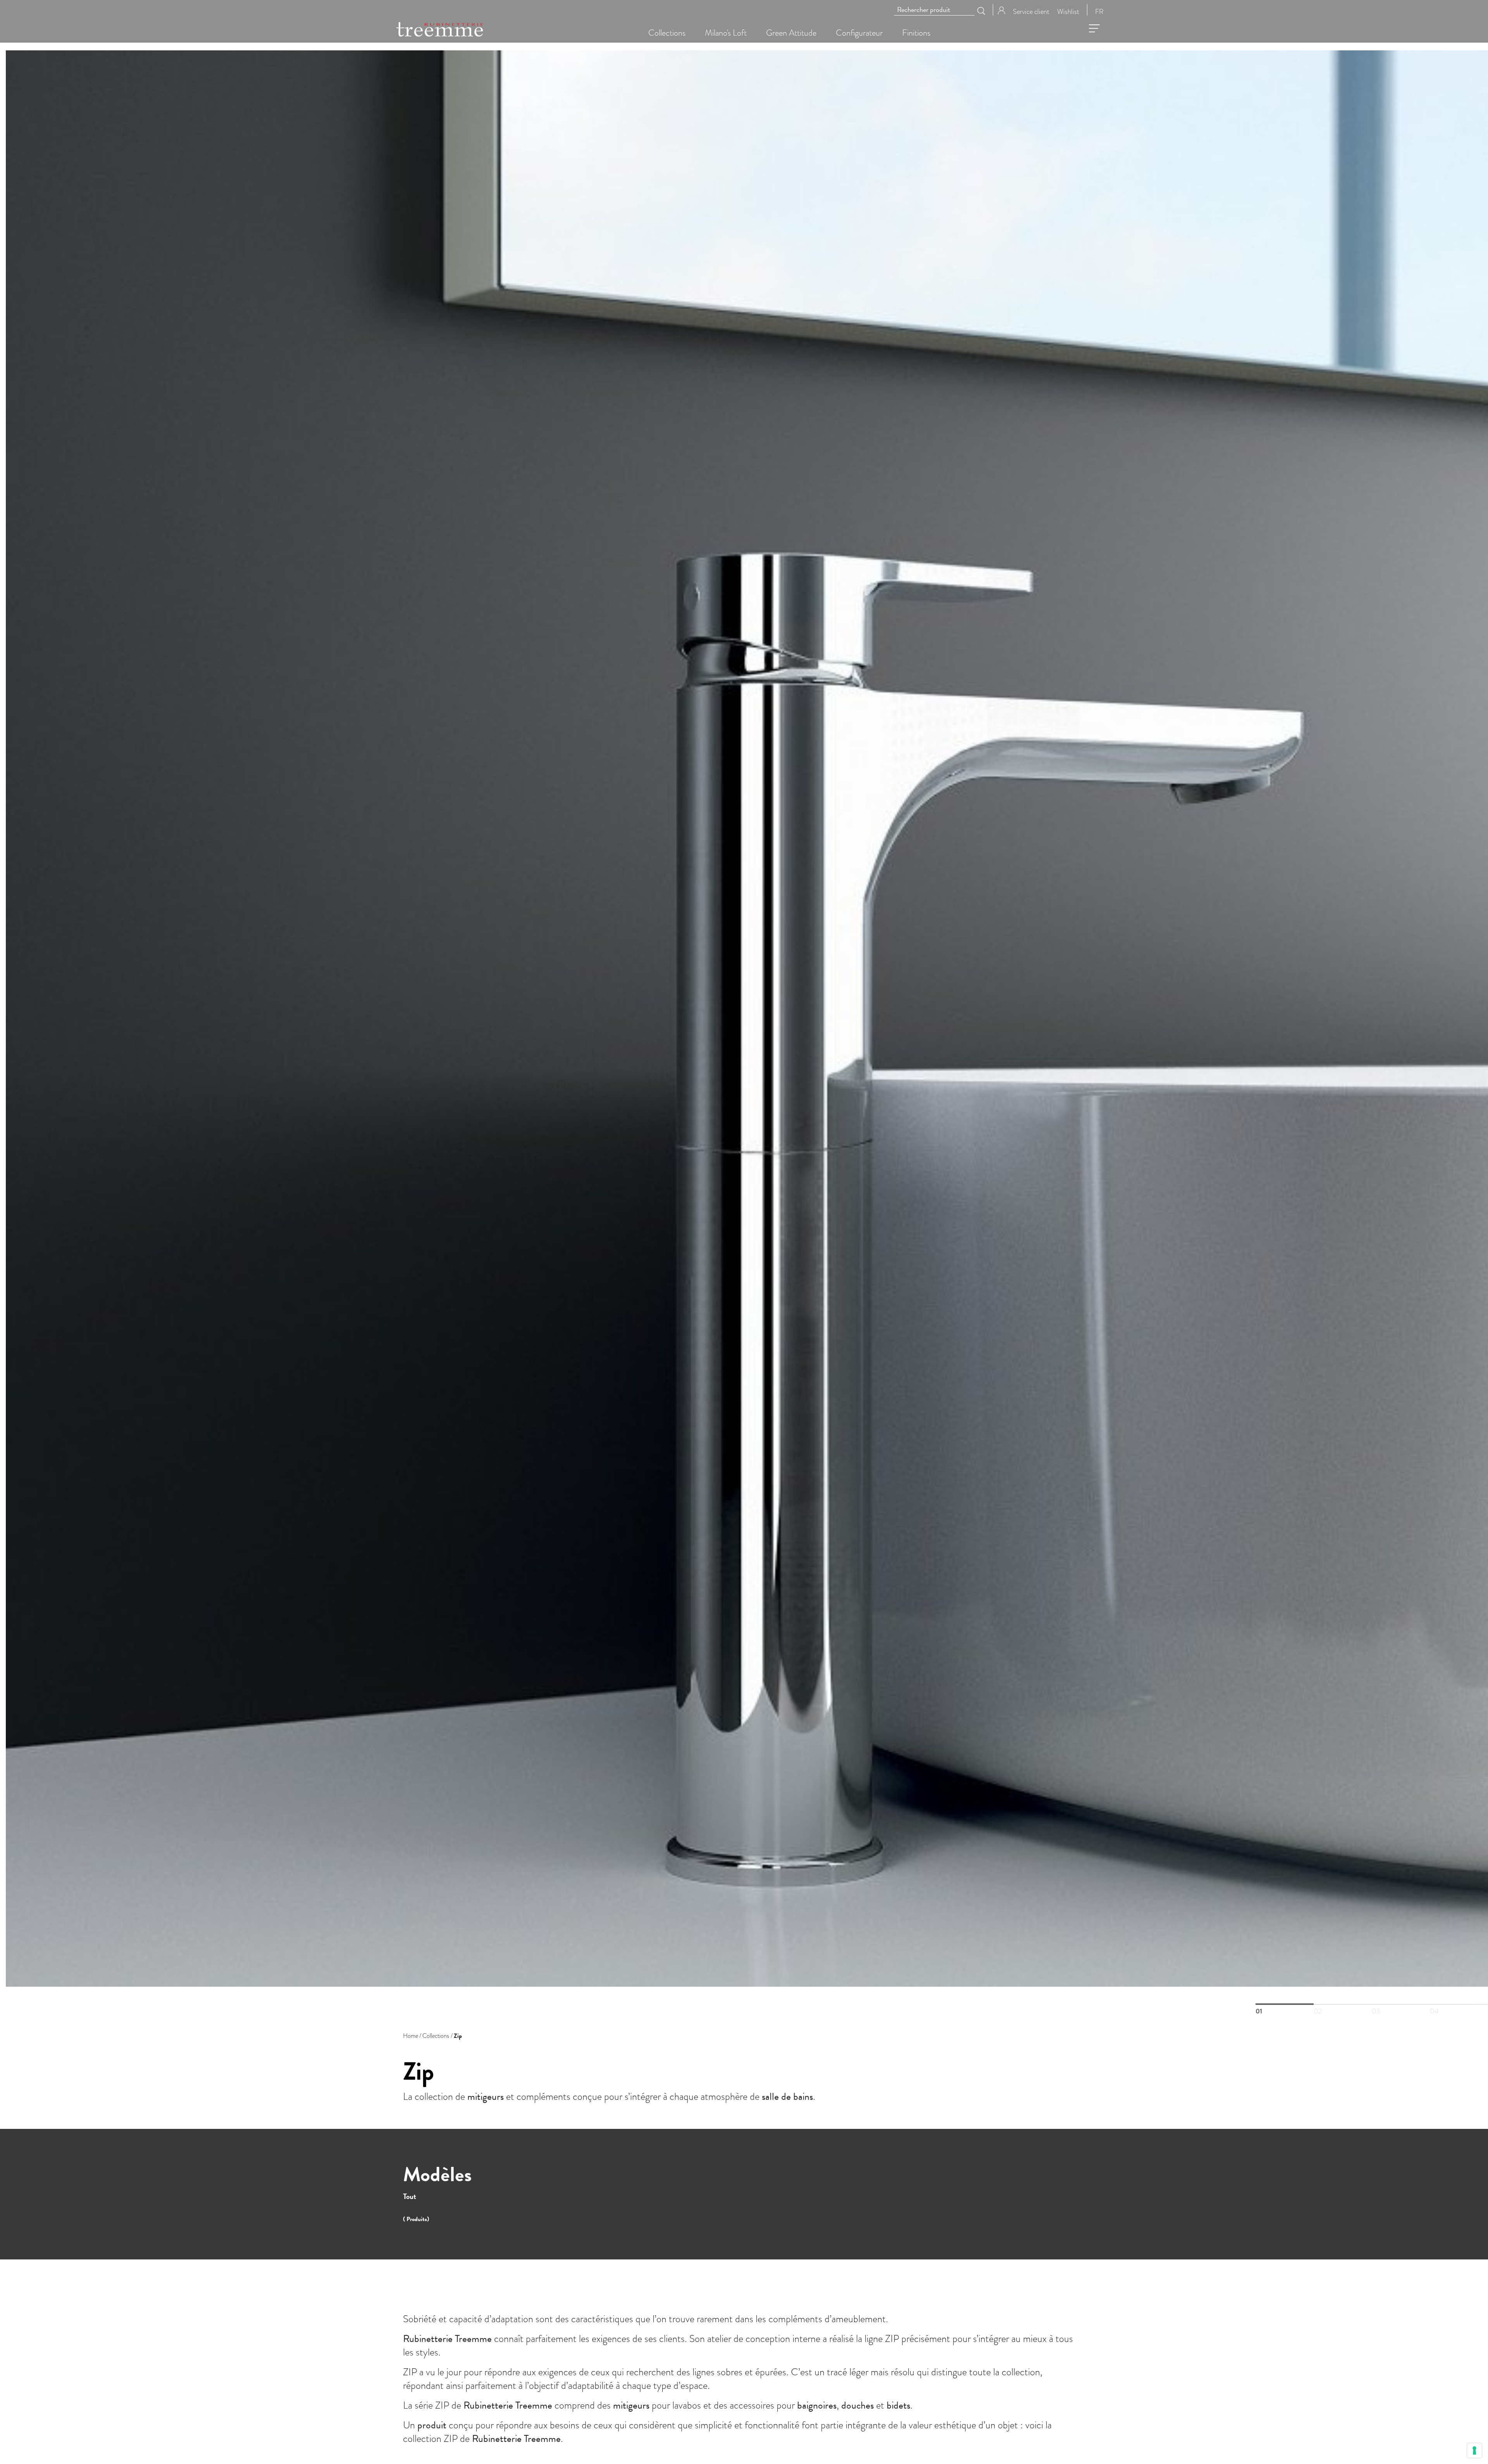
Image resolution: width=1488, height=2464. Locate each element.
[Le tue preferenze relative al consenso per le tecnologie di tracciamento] (1474, 2450)
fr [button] (1099, 11)
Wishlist (1068, 11)
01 (1285, 2004)
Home (411, 2036)
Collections (436, 2036)
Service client (1031, 11)
